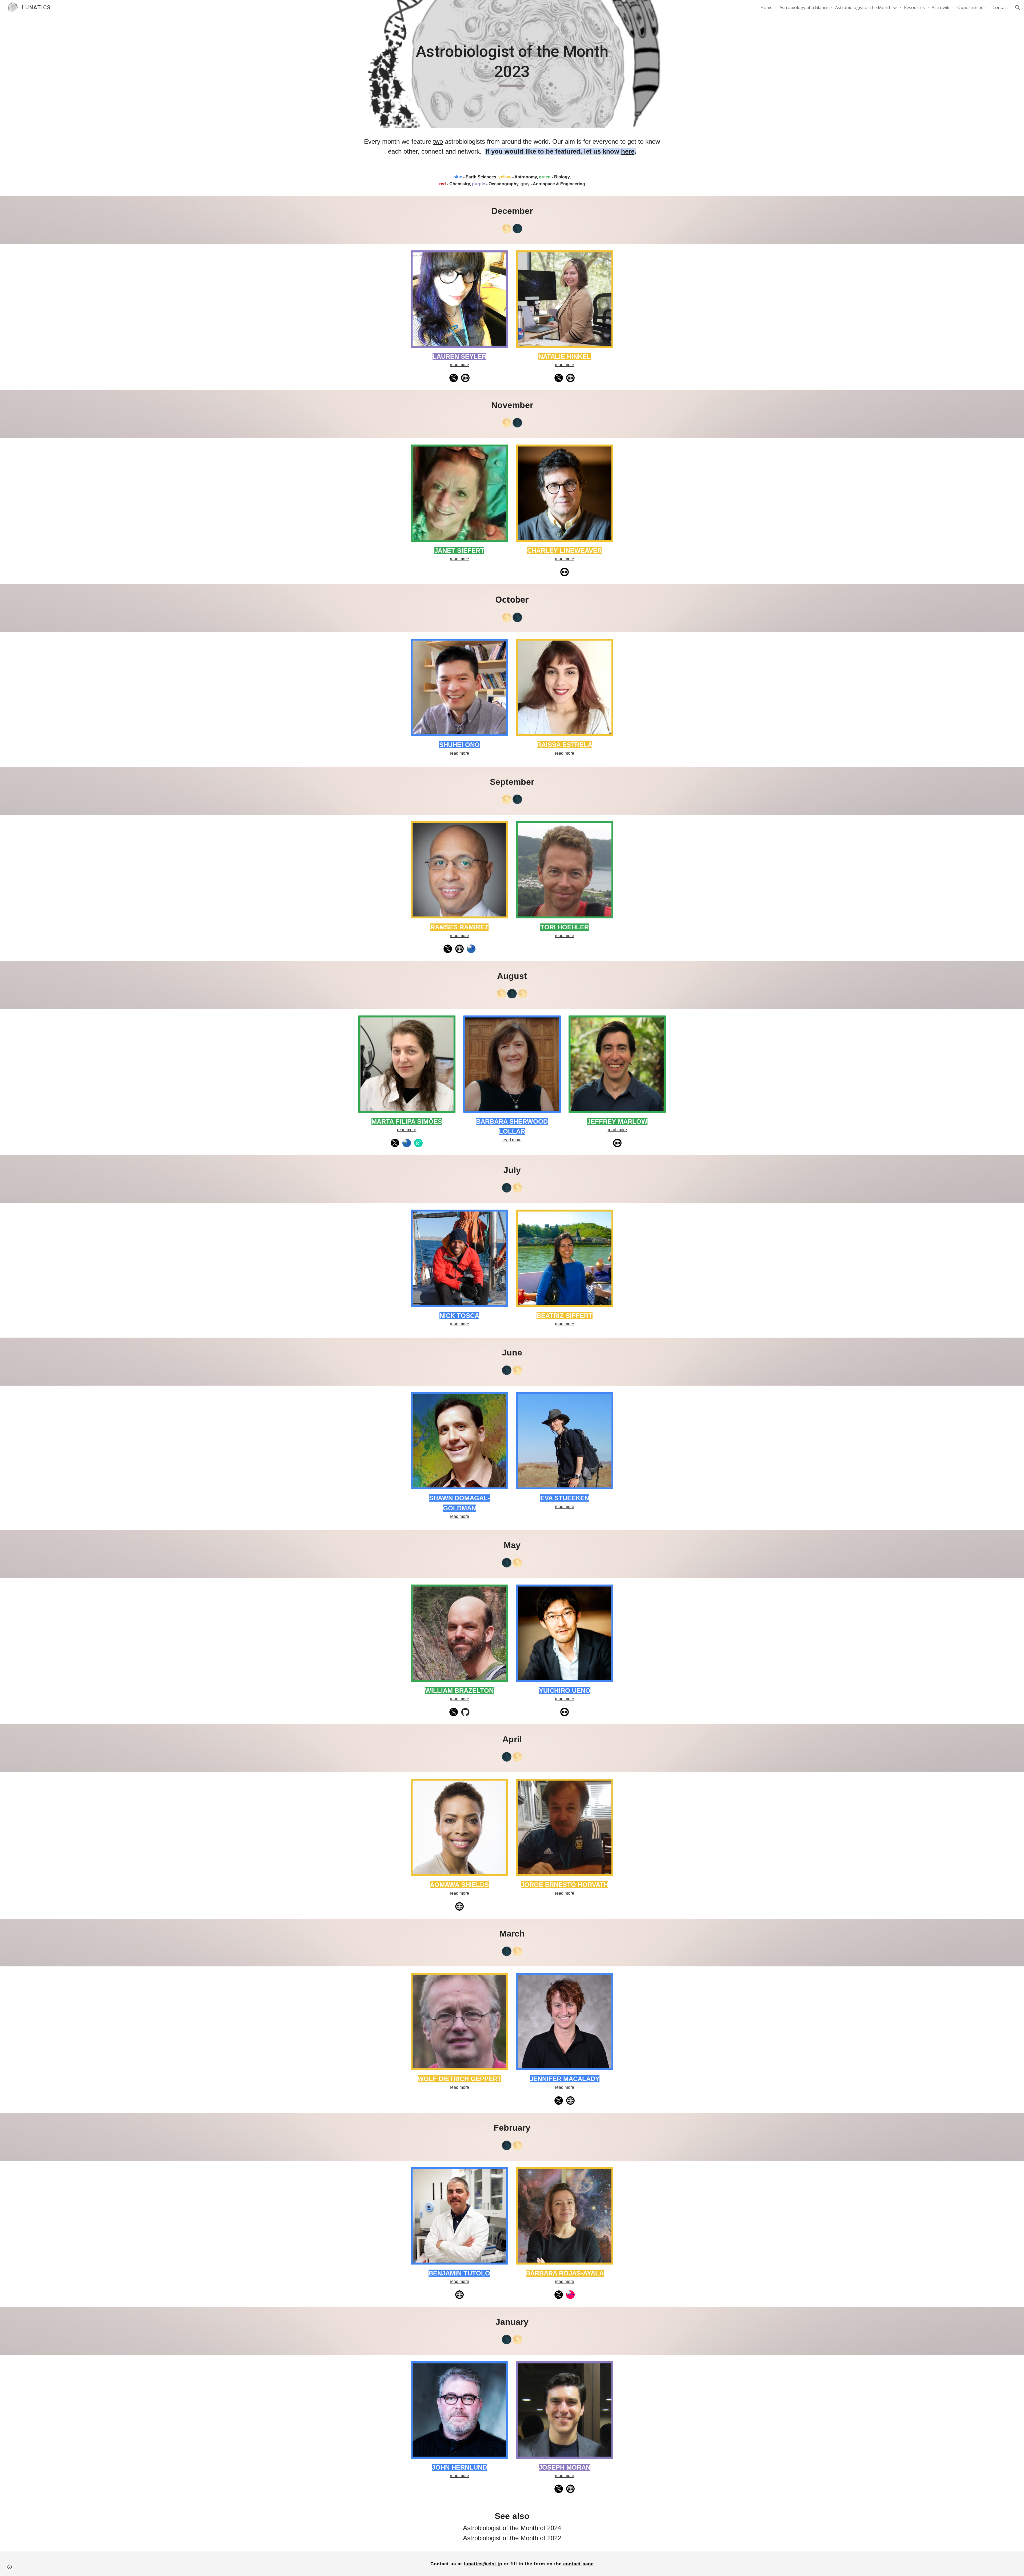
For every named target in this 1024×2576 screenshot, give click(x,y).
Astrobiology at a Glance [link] (804, 7)
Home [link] (767, 7)
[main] (512, 64)
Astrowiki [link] (941, 7)
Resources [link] (914, 7)
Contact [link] (1000, 7)
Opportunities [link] (971, 7)
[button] (1018, 7)
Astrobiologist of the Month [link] (863, 7)
